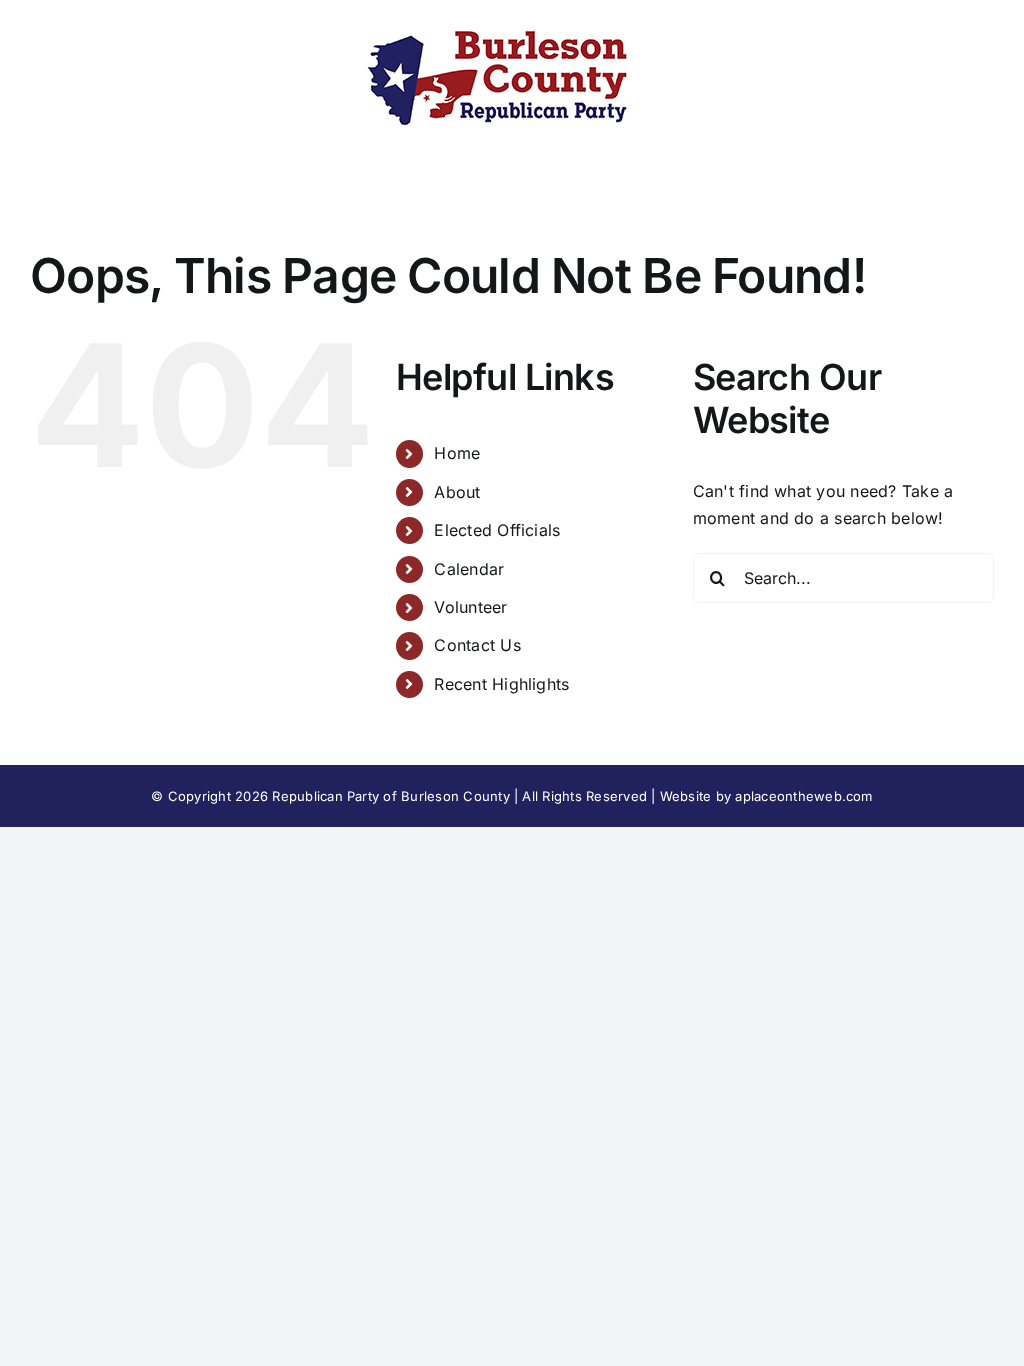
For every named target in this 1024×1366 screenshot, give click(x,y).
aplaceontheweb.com (803, 796)
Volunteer (470, 607)
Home (457, 453)
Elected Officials (497, 530)
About (457, 492)
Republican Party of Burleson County (390, 796)
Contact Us (477, 645)
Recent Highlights (501, 684)
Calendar (469, 569)
